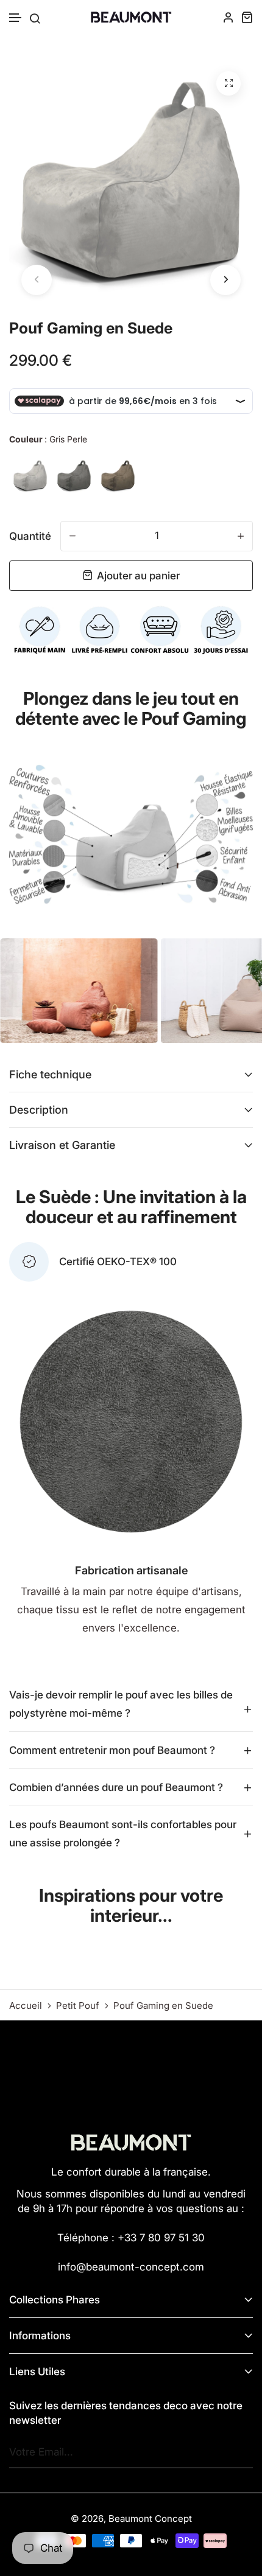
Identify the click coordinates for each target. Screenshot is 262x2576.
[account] (228, 17)
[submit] (240, 2452)
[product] (228, 83)
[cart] (247, 17)
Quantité (30, 536)
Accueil (26, 2006)
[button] (16, 18)
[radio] (30, 476)
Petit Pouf (78, 2006)
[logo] (131, 17)
